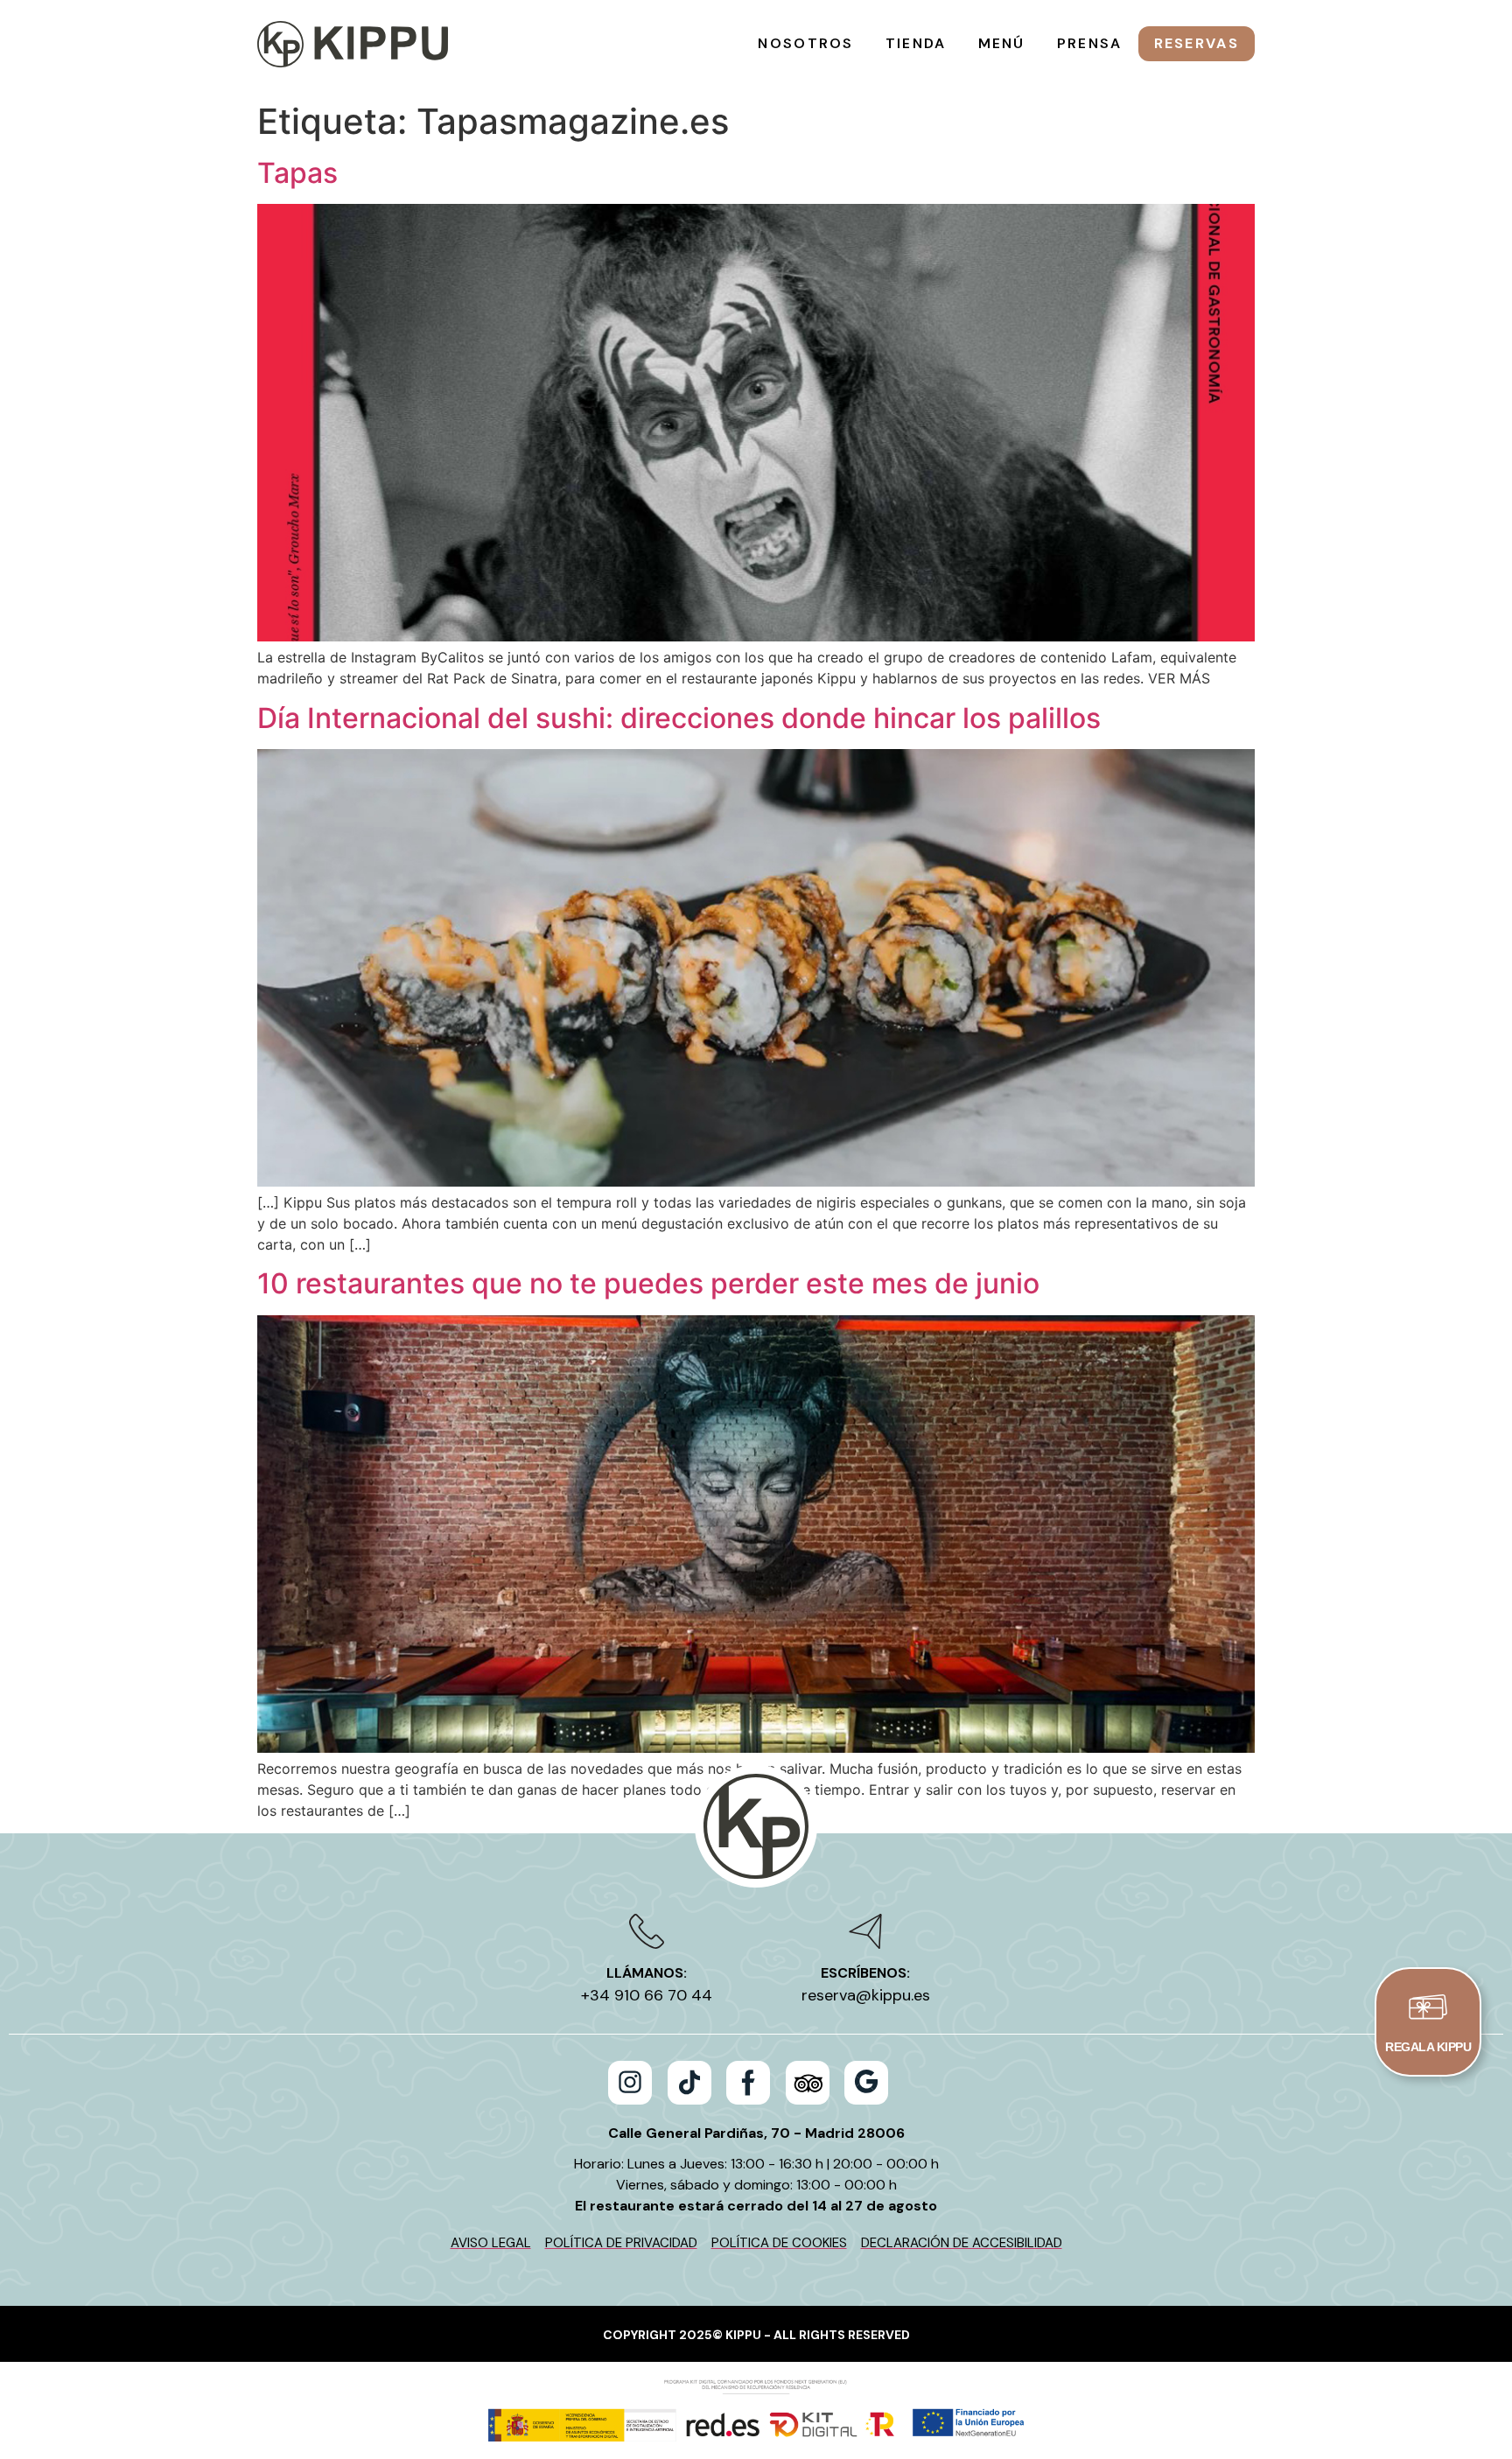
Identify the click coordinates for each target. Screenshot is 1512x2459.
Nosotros (805, 43)
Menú (1002, 43)
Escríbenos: (865, 1973)
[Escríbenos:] (865, 1931)
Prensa (1090, 43)
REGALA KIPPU (1428, 2047)
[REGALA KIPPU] (1428, 2007)
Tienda (916, 43)
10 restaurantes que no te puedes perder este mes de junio (648, 1283)
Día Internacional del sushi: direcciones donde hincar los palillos (679, 718)
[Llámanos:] (647, 1931)
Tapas (297, 173)
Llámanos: (647, 1973)
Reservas (1197, 43)
